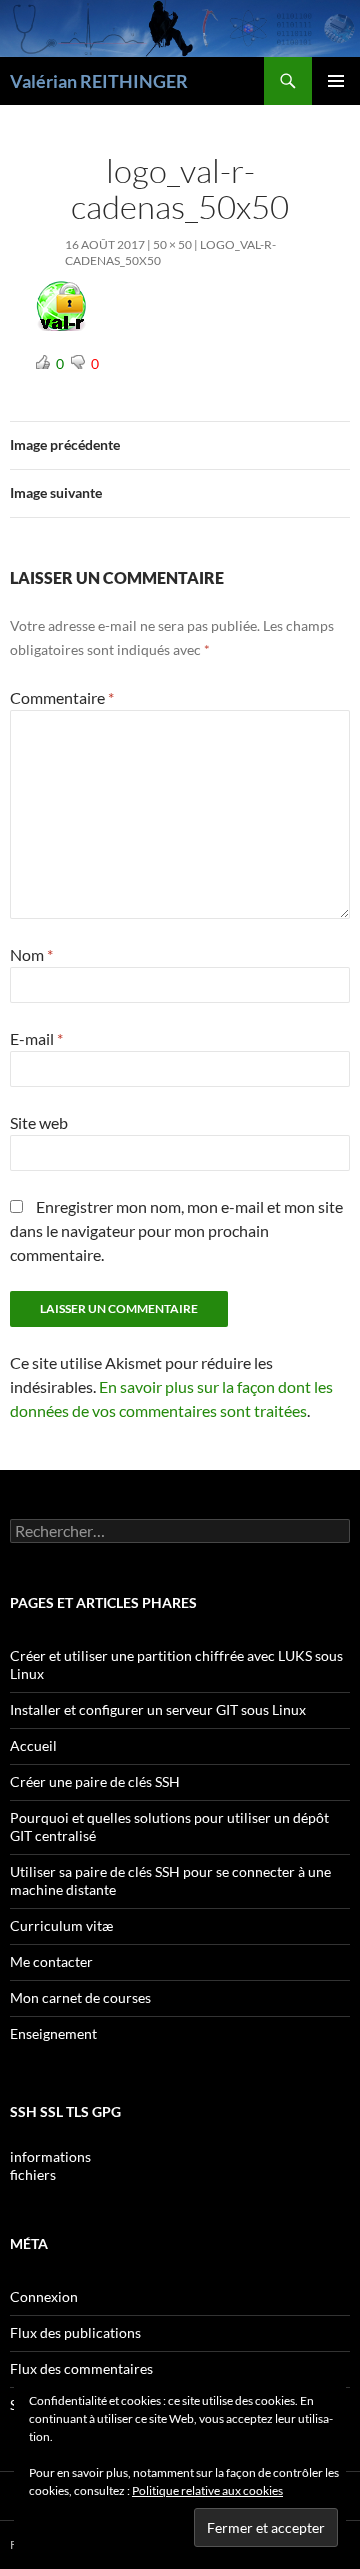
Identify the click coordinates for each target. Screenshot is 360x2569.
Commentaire (62, 697)
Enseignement (53, 2033)
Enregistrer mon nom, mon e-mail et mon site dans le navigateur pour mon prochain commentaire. (176, 1230)
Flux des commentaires (81, 2368)
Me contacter (51, 1961)
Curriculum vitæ (61, 1925)
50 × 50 (172, 244)
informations (50, 2156)
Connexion (44, 2296)
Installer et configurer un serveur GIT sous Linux (158, 1709)
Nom (31, 954)
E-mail (36, 1038)
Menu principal (336, 81)
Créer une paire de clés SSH (95, 1781)
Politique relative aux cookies (207, 2490)
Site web (39, 1122)
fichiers (33, 2174)
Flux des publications (75, 2332)
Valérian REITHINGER (99, 81)
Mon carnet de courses (80, 1997)
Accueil (33, 1745)
